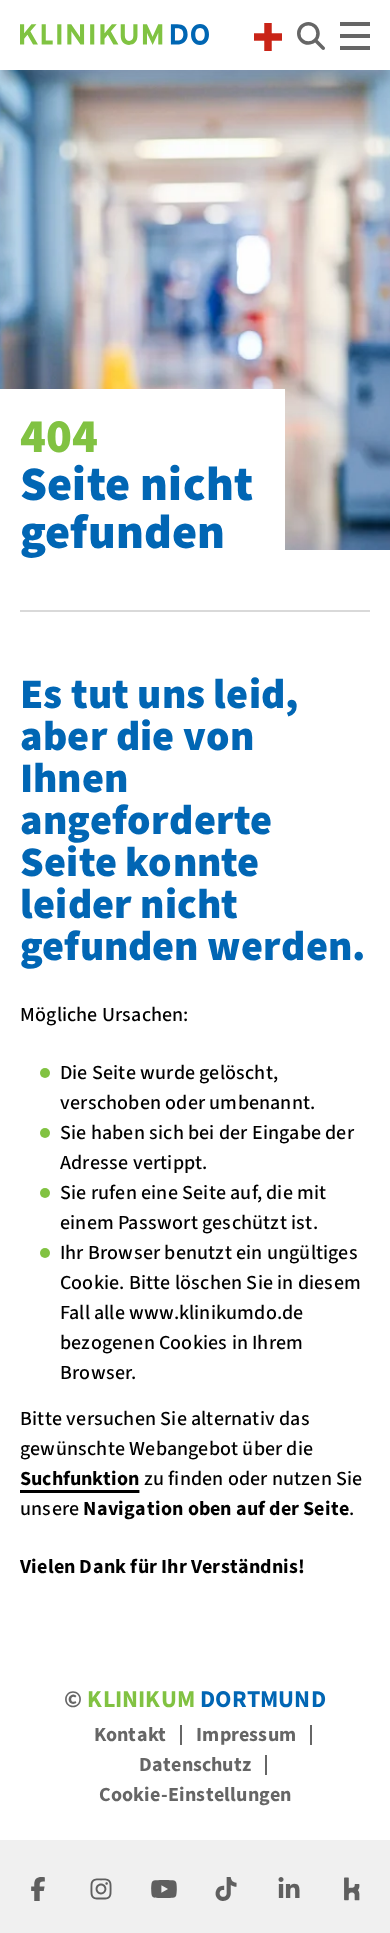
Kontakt (130, 1735)
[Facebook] (38, 1886)
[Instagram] (101, 1886)
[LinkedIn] (289, 1886)
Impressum (246, 1735)
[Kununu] (352, 1886)
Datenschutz (195, 1765)
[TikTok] (226, 1886)
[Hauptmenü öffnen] (355, 36)
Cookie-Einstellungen (195, 1795)
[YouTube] (164, 1886)
